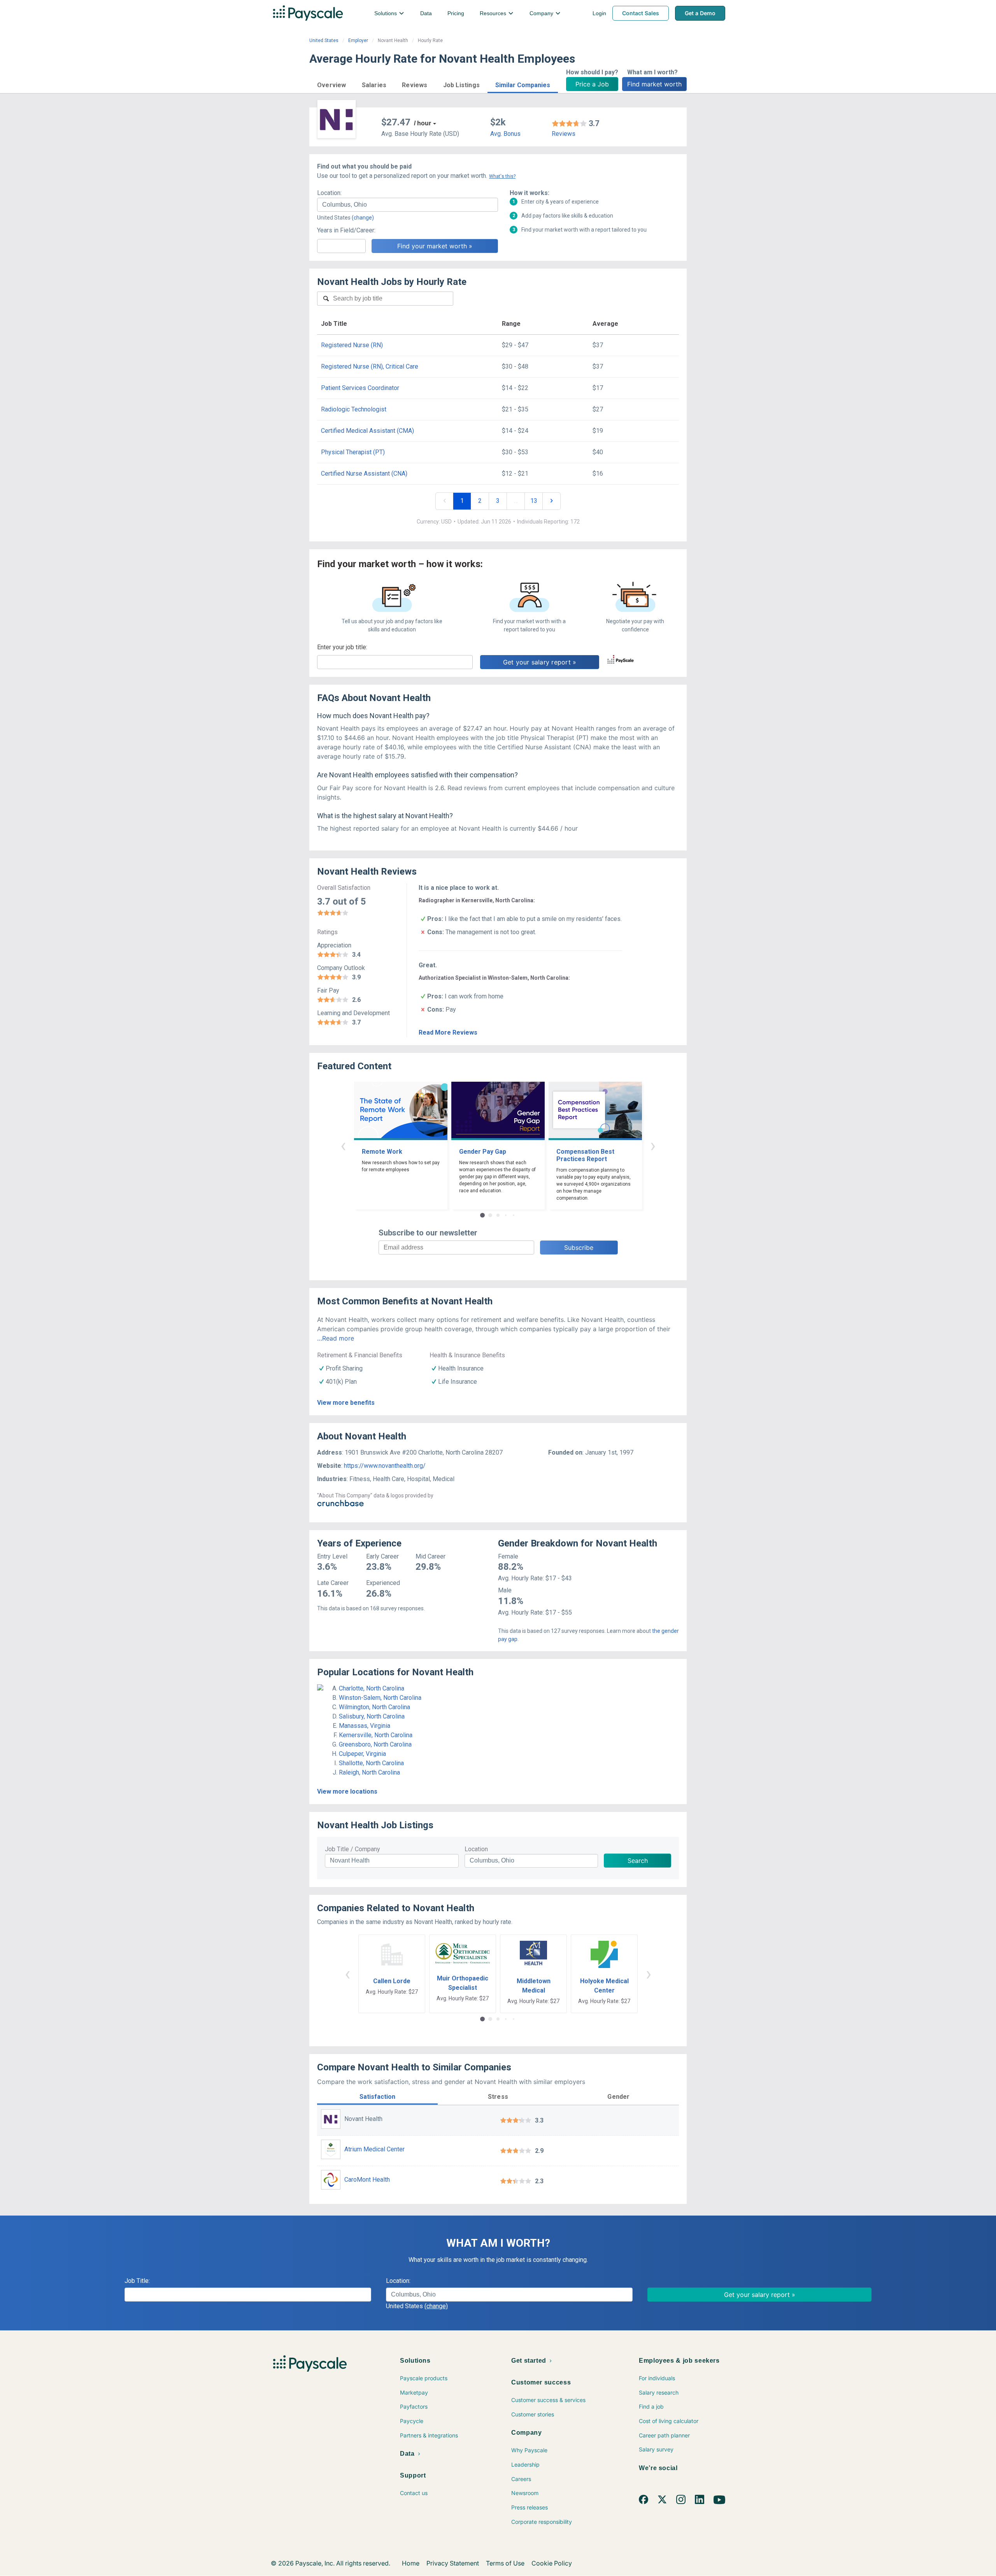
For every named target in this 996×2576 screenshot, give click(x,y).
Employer (358, 40)
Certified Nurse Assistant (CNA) (364, 474)
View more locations (347, 1791)
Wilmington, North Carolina (374, 1707)
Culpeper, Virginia (362, 1754)
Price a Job (592, 84)
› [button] (653, 1145)
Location (476, 1849)
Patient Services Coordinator (360, 388)
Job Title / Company (352, 1849)
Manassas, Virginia (365, 1726)
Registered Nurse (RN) (352, 345)
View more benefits (346, 1403)
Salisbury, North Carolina (372, 1716)
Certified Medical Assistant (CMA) (367, 431)
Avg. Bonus (505, 134)
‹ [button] (343, 1145)
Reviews (564, 134)
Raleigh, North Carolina (369, 1772)
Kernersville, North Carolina (376, 1735)
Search (638, 1861)
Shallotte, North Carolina (371, 1763)
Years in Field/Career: (346, 230)
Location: (329, 193)
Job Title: (137, 2281)
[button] (332, 84)
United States (324, 40)
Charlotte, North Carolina (372, 1688)
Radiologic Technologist (354, 409)
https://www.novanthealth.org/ (385, 1466)
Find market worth (654, 84)
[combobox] (408, 205)
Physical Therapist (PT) (353, 452)
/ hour (423, 123)
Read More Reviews (448, 1032)
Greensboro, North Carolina (375, 1744)
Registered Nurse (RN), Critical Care (370, 366)
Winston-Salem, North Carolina (380, 1698)
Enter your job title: (342, 647)
